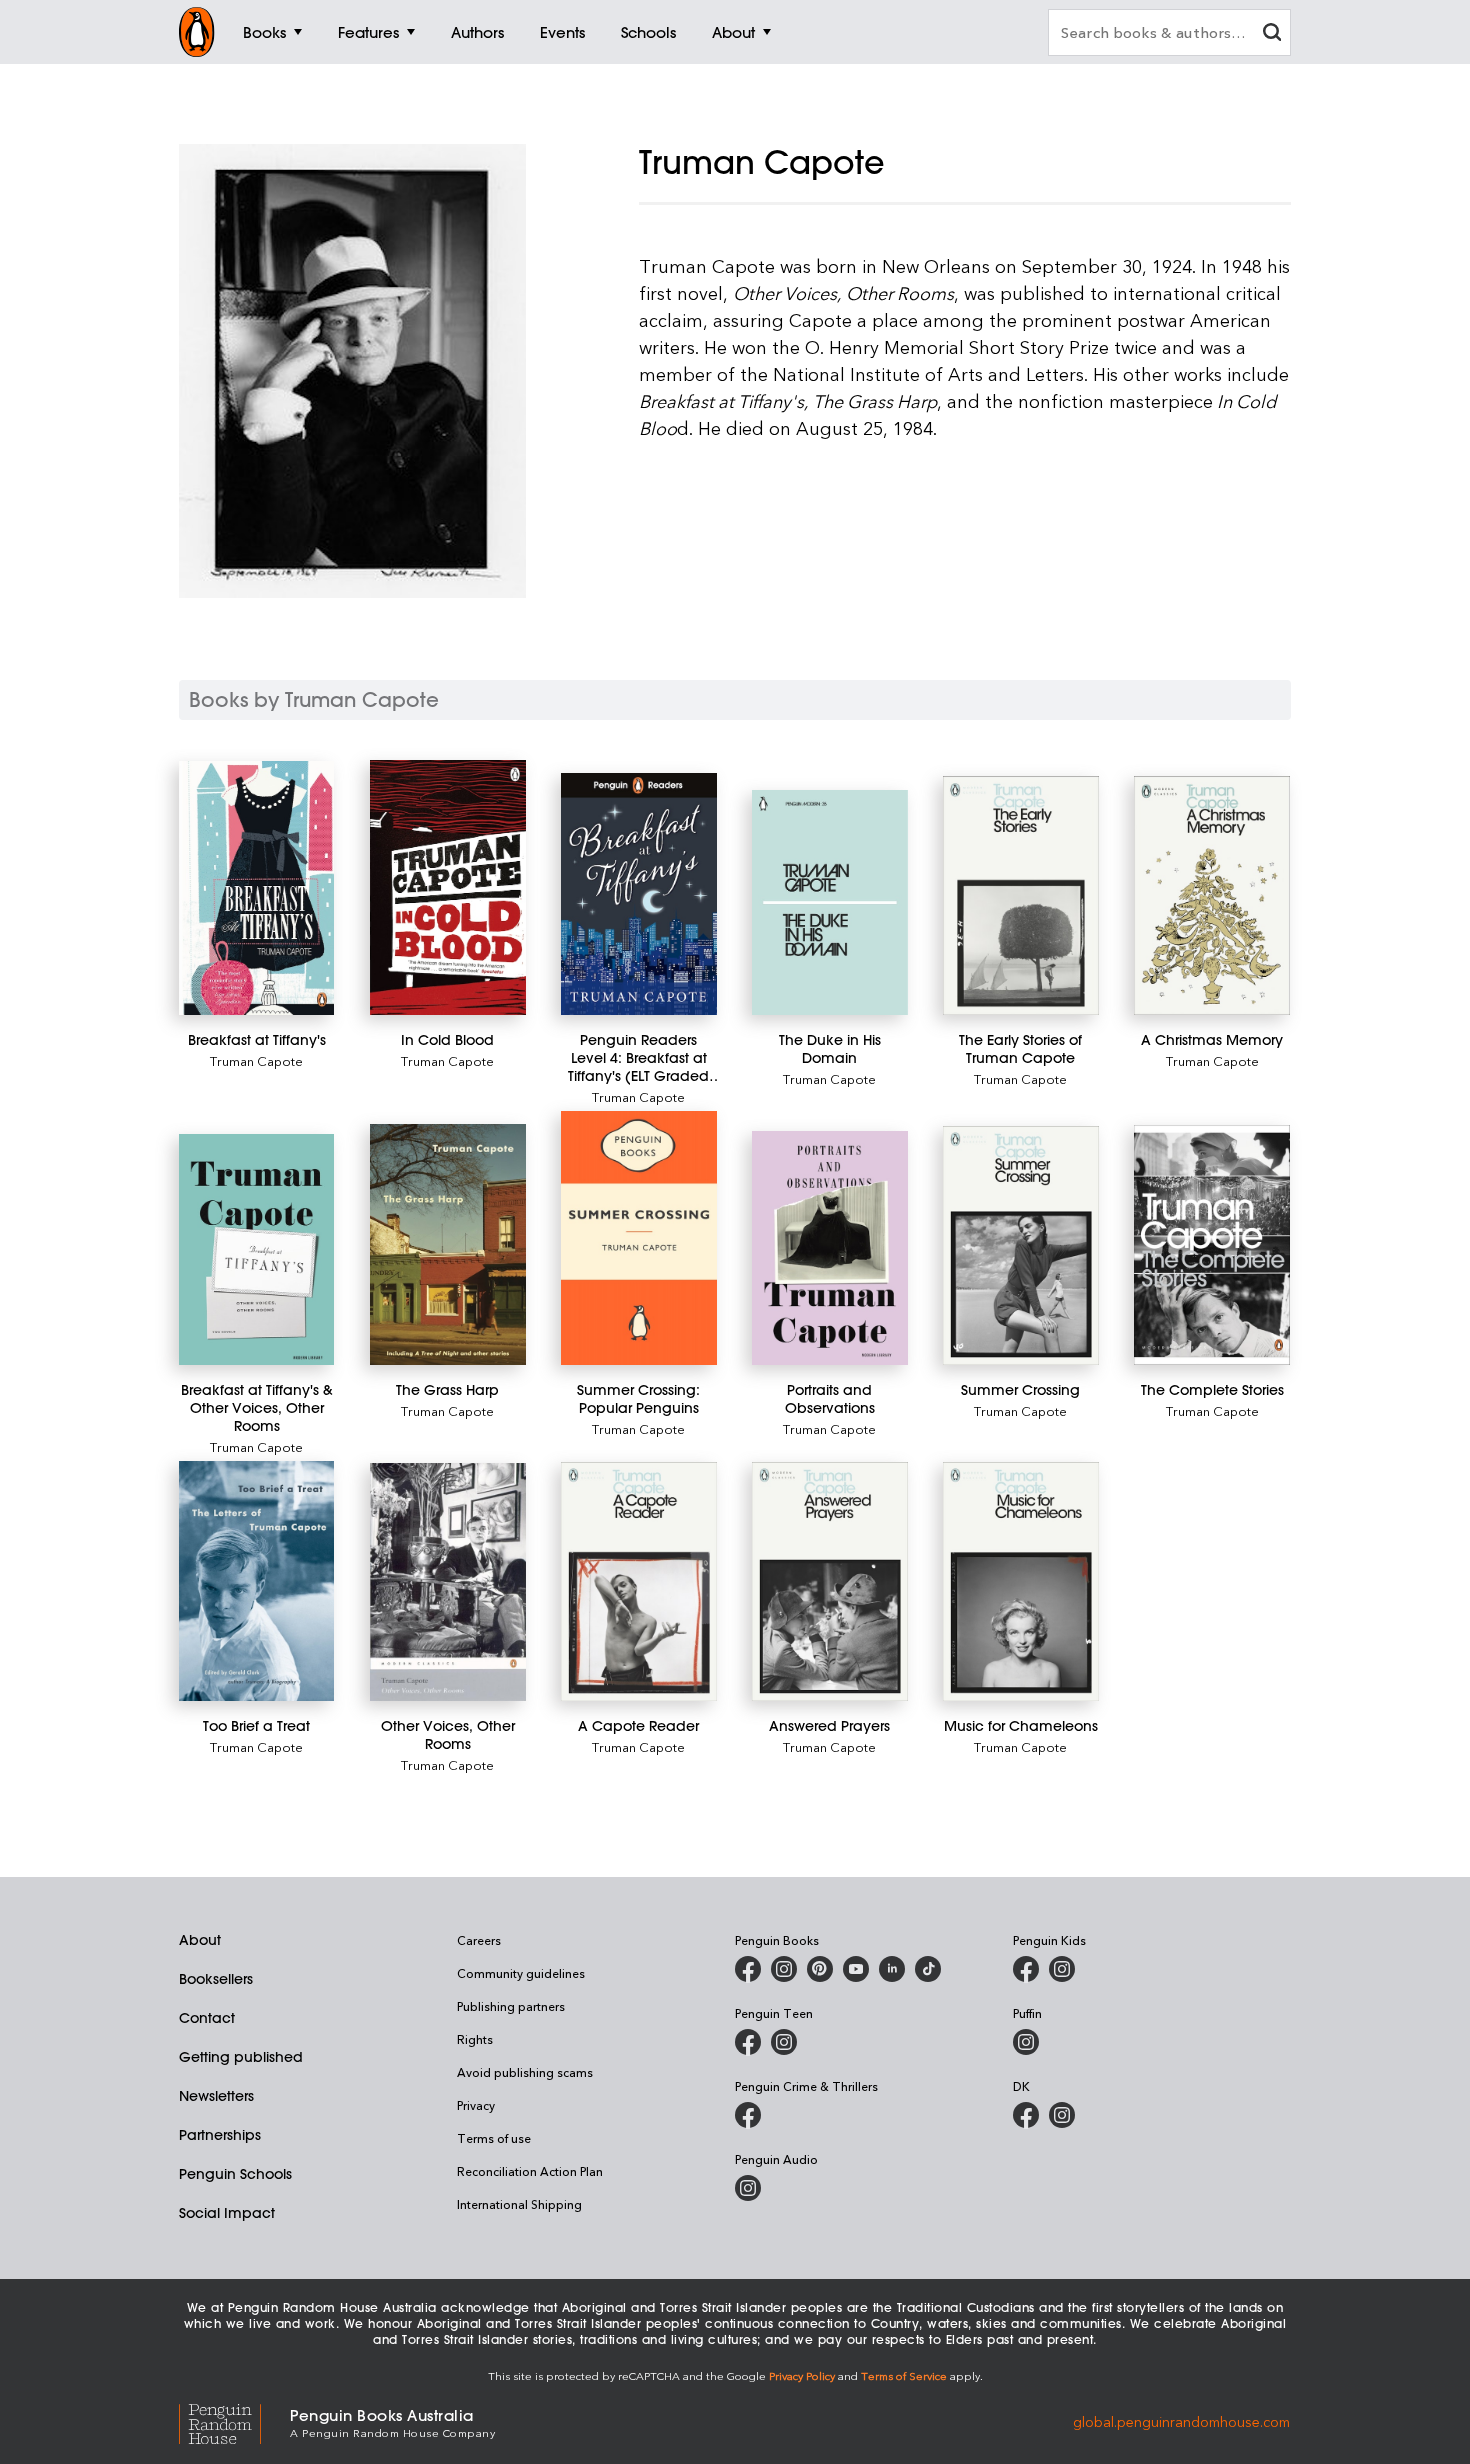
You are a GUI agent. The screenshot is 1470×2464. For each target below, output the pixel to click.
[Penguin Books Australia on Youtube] (856, 1969)
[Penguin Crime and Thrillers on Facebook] (748, 2115)
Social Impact (227, 2213)
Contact (207, 2018)
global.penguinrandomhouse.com (1181, 2421)
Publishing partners (511, 2006)
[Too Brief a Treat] (256, 1581)
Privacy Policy (802, 2375)
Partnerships (220, 2135)
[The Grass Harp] (447, 1244)
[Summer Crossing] (1020, 1245)
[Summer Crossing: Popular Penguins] (638, 1237)
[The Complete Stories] (1211, 1244)
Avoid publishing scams (525, 2072)
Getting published (241, 2057)
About (200, 1940)
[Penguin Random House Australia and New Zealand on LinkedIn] (892, 1969)
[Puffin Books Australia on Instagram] (1026, 2042)
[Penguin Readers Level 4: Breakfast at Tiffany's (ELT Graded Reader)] (638, 894)
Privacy (476, 2105)
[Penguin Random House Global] (234, 2421)
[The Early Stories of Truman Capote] (1020, 895)
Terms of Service (904, 2375)
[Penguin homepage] (197, 32)
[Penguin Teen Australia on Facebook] (748, 2042)
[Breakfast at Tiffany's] (256, 888)
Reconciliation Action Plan (530, 2171)
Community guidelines (521, 1973)
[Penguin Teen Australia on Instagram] (784, 2042)
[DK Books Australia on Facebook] (1026, 2115)
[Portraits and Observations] (829, 1248)
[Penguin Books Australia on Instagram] (784, 1969)
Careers (479, 1940)
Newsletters (216, 2096)
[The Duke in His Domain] (829, 902)
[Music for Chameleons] (1020, 1581)
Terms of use (494, 2138)
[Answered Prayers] (829, 1581)
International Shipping (519, 2204)
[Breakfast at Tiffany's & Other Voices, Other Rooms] (256, 1249)
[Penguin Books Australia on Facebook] (748, 1969)
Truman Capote (256, 1060)
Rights (475, 2039)
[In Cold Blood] (447, 887)
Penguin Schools (235, 2174)
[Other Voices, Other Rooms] (447, 1582)
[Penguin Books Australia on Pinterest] (820, 1969)
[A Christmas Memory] (1211, 895)
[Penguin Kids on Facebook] (1026, 1969)
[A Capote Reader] (638, 1581)
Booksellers (216, 1979)
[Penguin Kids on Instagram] (1062, 1969)
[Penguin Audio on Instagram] (748, 2188)
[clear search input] (1272, 34)
